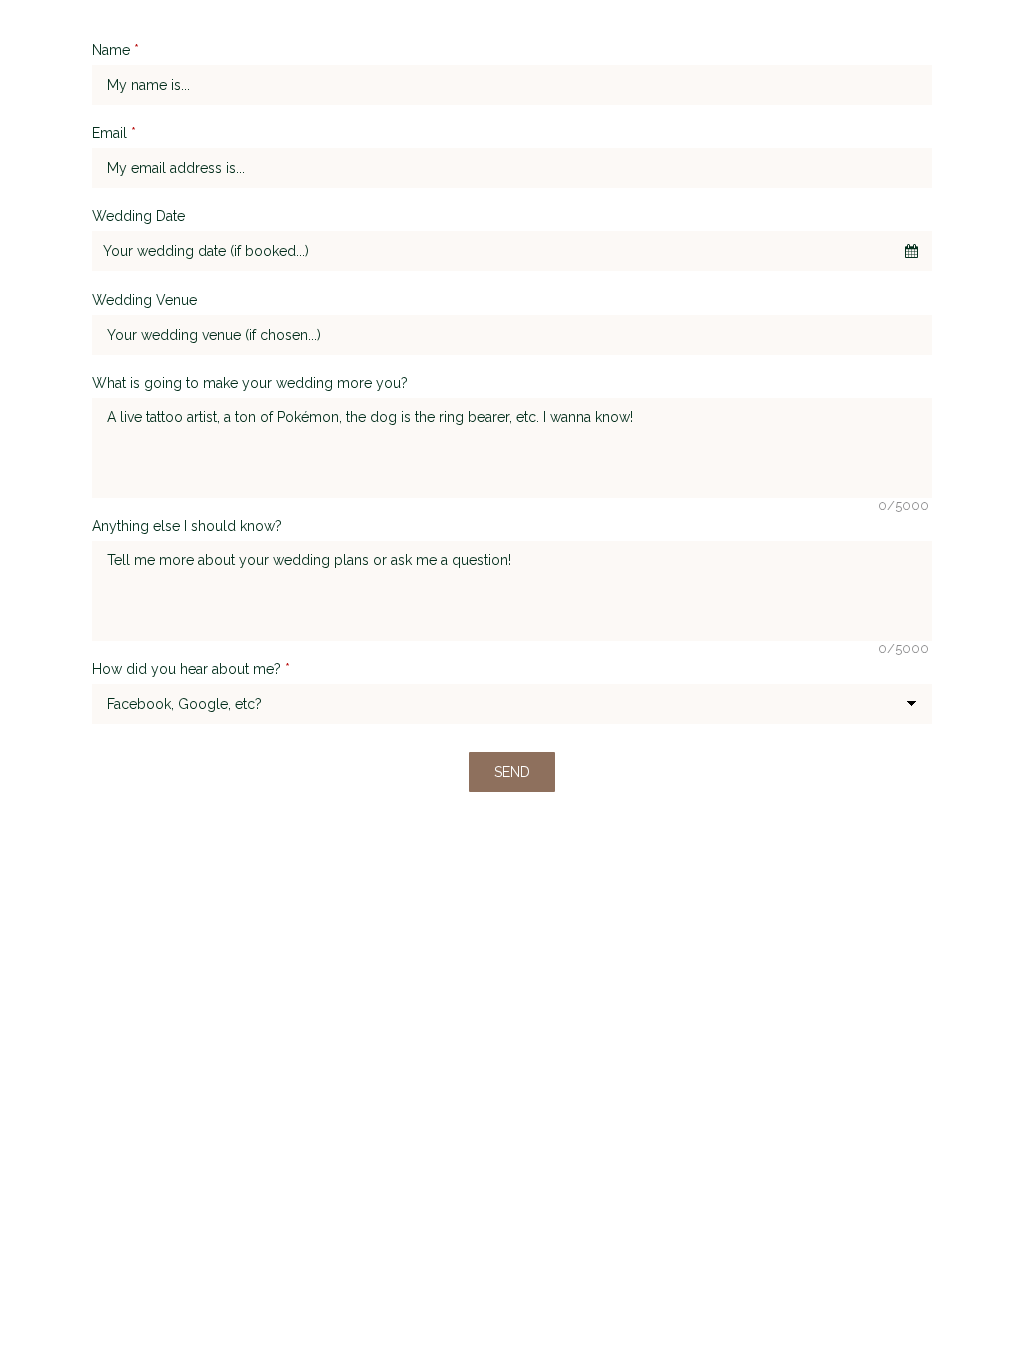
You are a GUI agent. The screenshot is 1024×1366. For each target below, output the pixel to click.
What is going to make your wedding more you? (250, 383)
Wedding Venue (144, 300)
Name (115, 50)
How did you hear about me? (191, 669)
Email (114, 133)
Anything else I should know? (187, 526)
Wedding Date (138, 216)
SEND (512, 772)
